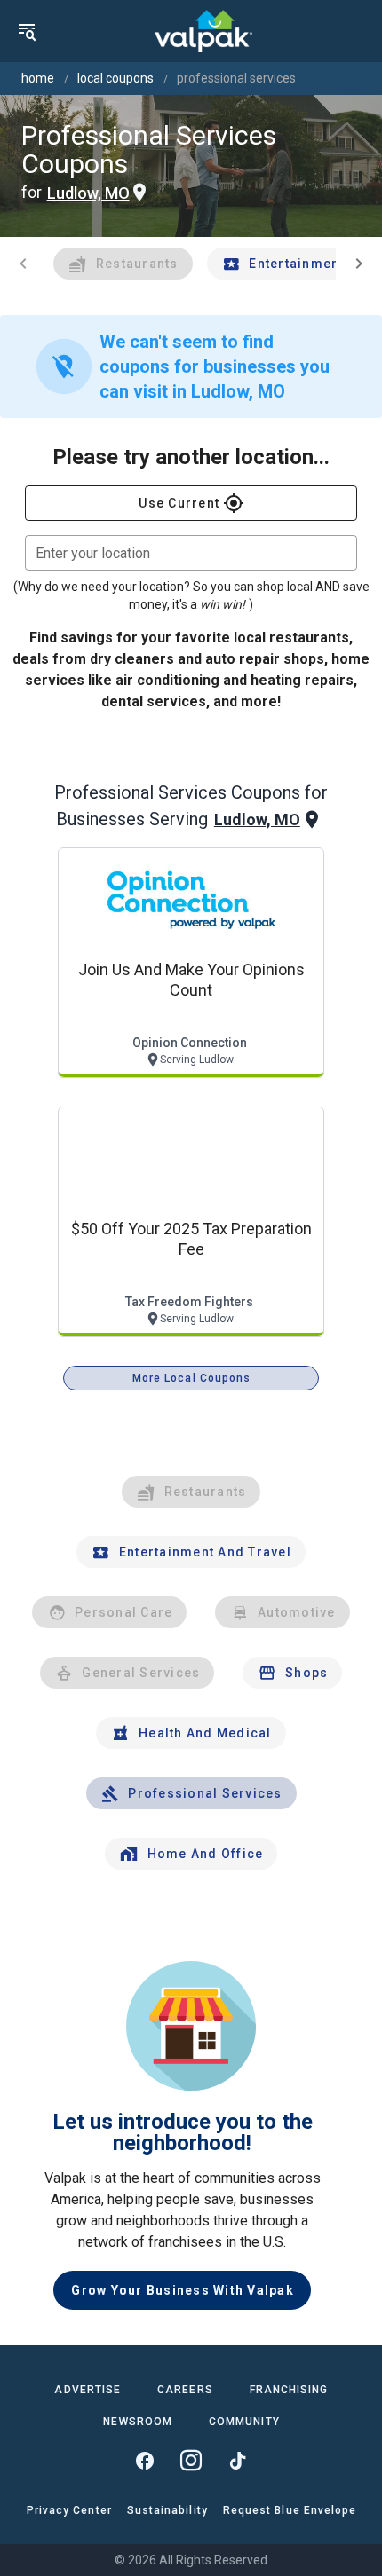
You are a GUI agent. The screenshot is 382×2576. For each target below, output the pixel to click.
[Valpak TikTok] (237, 2461)
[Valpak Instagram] (191, 2461)
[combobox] (191, 553)
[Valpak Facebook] (145, 2461)
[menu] (27, 31)
